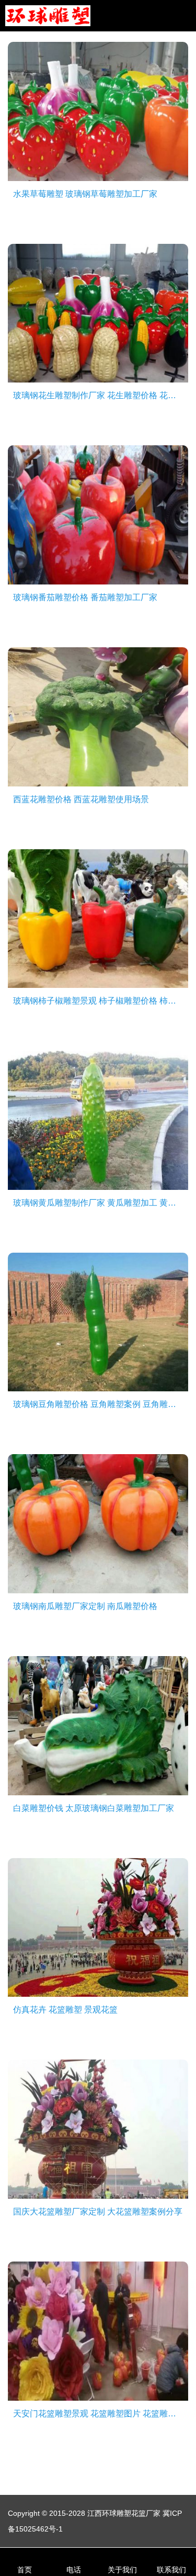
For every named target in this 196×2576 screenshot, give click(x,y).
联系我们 (171, 2570)
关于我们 (122, 2570)
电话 (74, 2570)
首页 (25, 2570)
